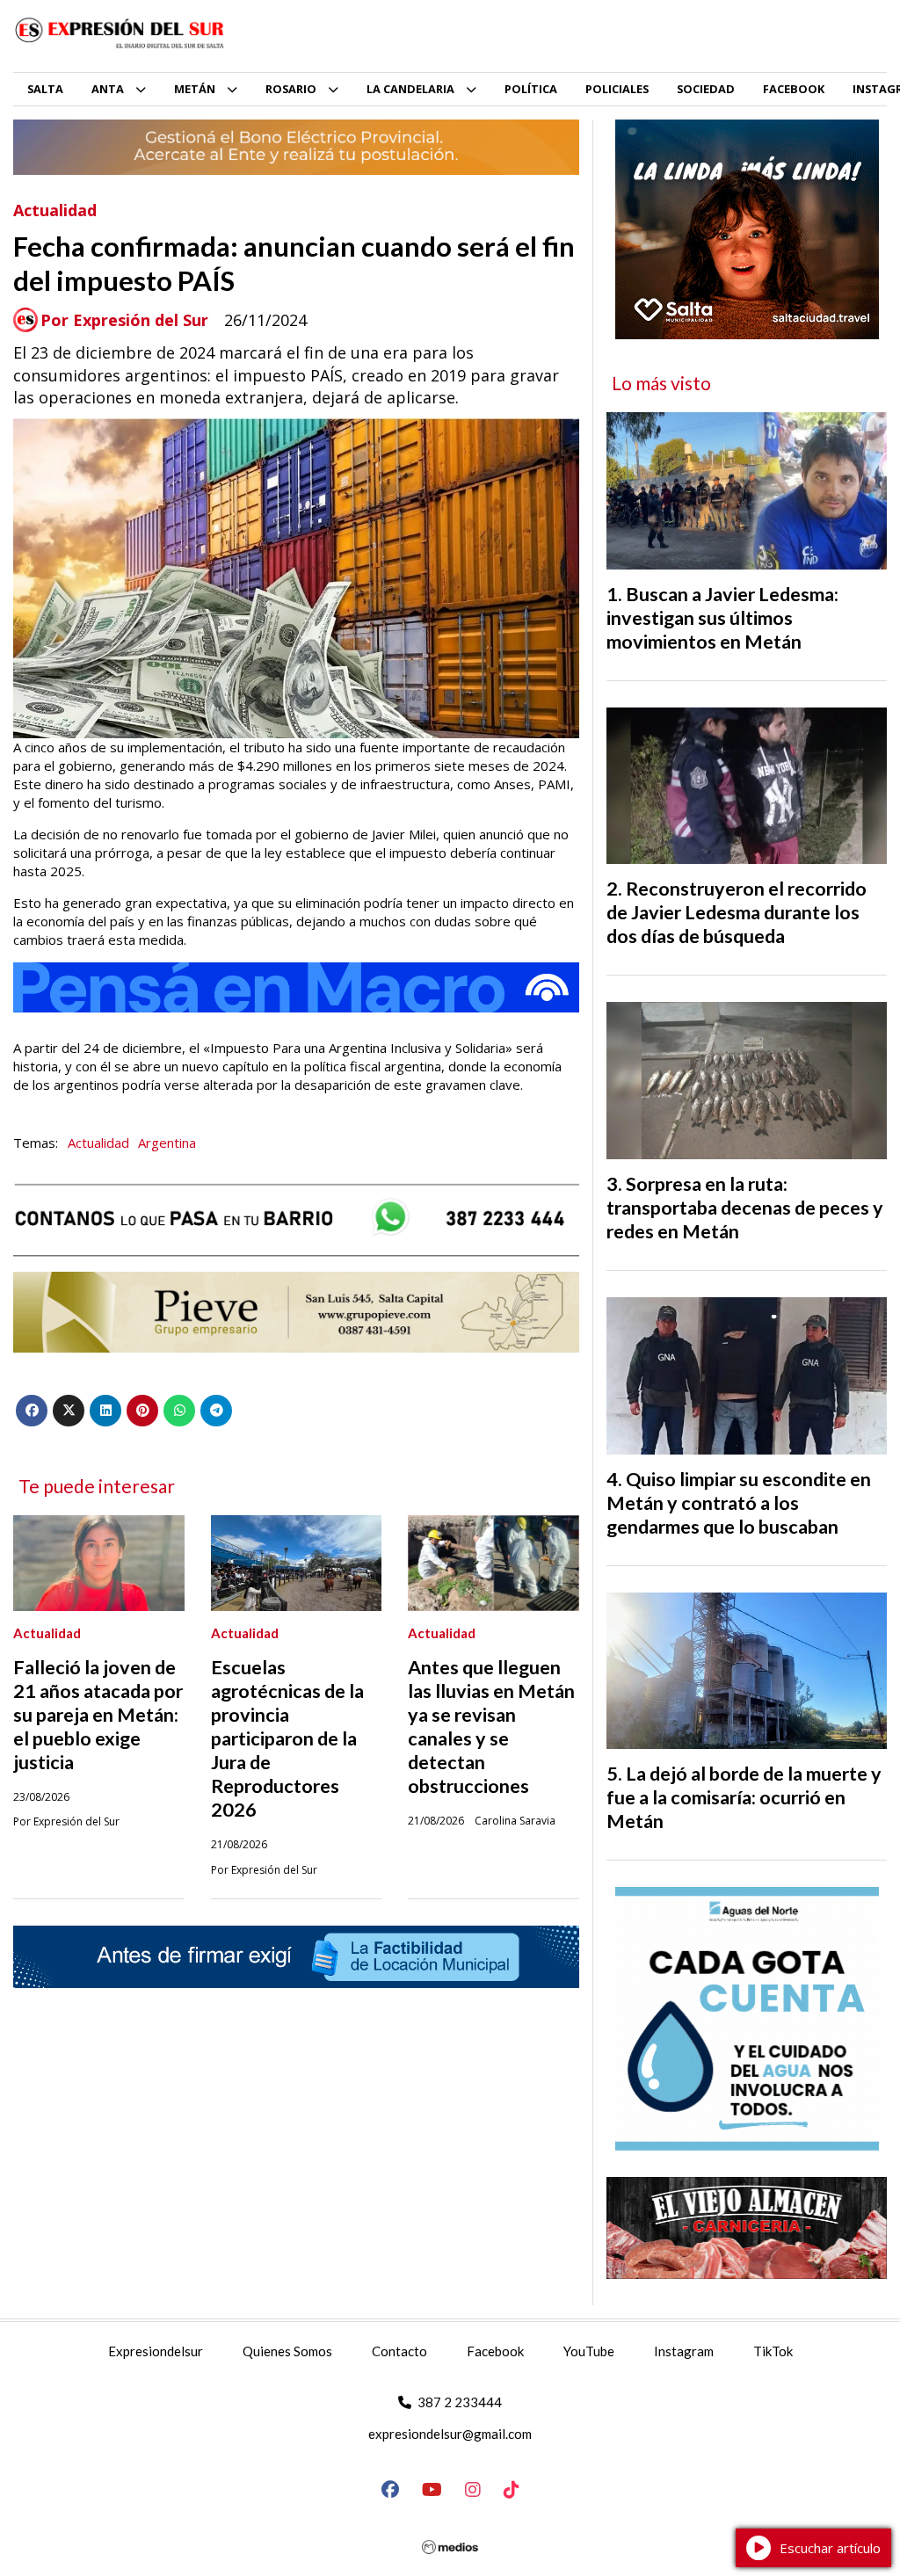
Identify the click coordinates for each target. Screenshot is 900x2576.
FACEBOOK (794, 89)
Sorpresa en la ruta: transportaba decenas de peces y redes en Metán (745, 1208)
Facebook (495, 2351)
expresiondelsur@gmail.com (450, 2434)
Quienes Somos (287, 2351)
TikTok (773, 2351)
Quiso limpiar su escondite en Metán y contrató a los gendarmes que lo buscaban (739, 1503)
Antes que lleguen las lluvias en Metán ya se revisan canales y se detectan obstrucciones (491, 1727)
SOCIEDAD (706, 89)
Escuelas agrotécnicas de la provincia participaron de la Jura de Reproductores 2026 (287, 1738)
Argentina (167, 1143)
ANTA (108, 89)
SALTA (45, 89)
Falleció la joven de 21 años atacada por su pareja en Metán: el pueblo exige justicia (98, 1715)
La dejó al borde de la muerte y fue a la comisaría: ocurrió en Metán (744, 1797)
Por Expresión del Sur (124, 320)
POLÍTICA (531, 89)
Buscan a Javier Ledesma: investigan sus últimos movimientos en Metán (722, 618)
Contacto (399, 2351)
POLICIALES (617, 89)
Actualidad (55, 210)
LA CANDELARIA (410, 89)
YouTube (589, 2351)
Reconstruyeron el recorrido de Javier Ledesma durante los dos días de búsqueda (737, 912)
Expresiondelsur (156, 2351)
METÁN (195, 89)
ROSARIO (291, 89)
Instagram (684, 2351)
